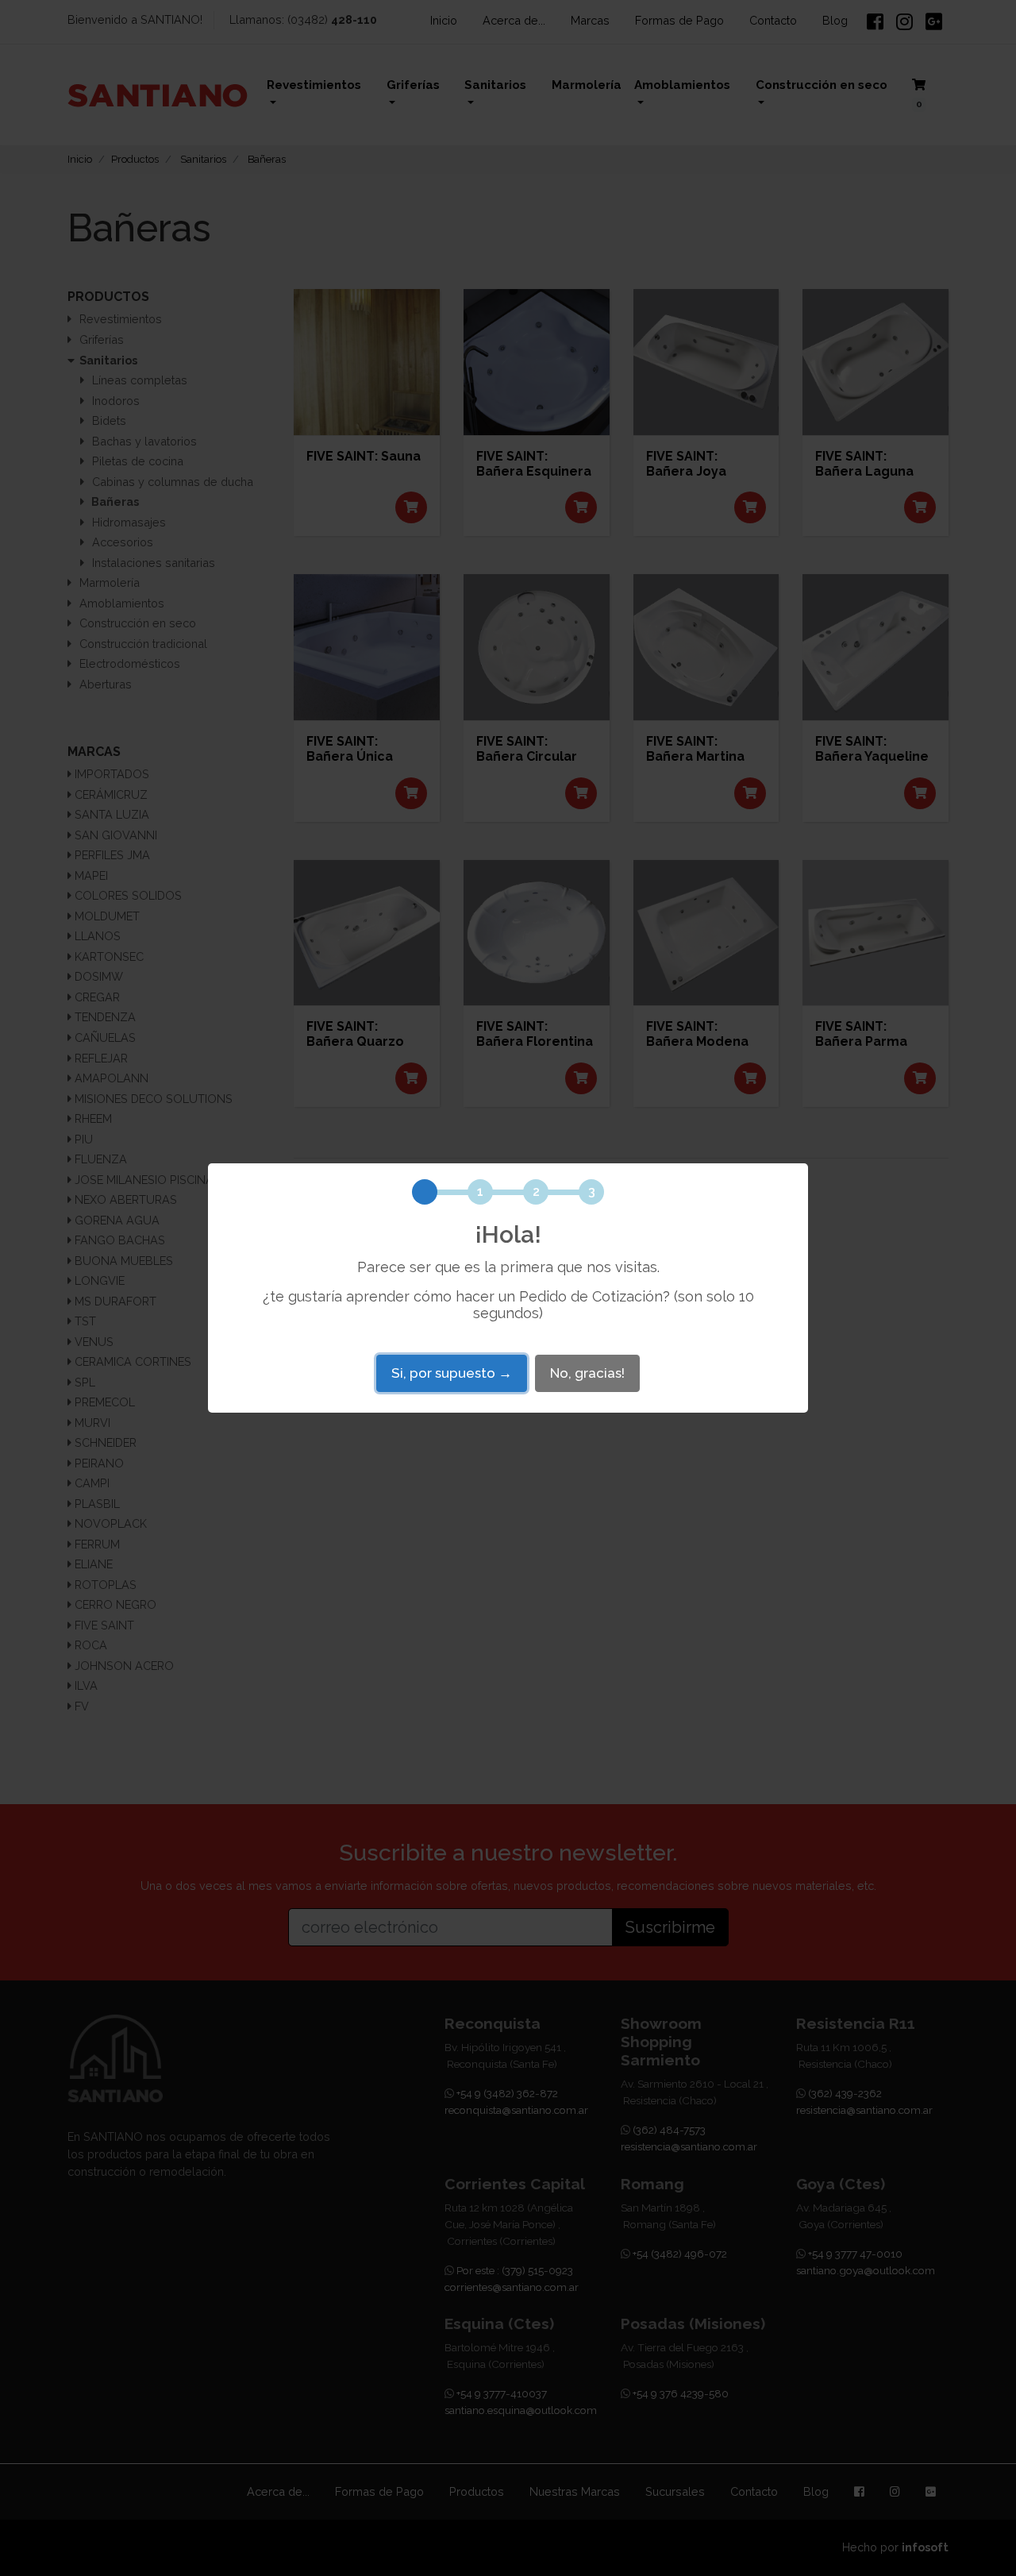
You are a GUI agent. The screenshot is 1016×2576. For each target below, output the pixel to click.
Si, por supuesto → (452, 1373)
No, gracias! (587, 1373)
